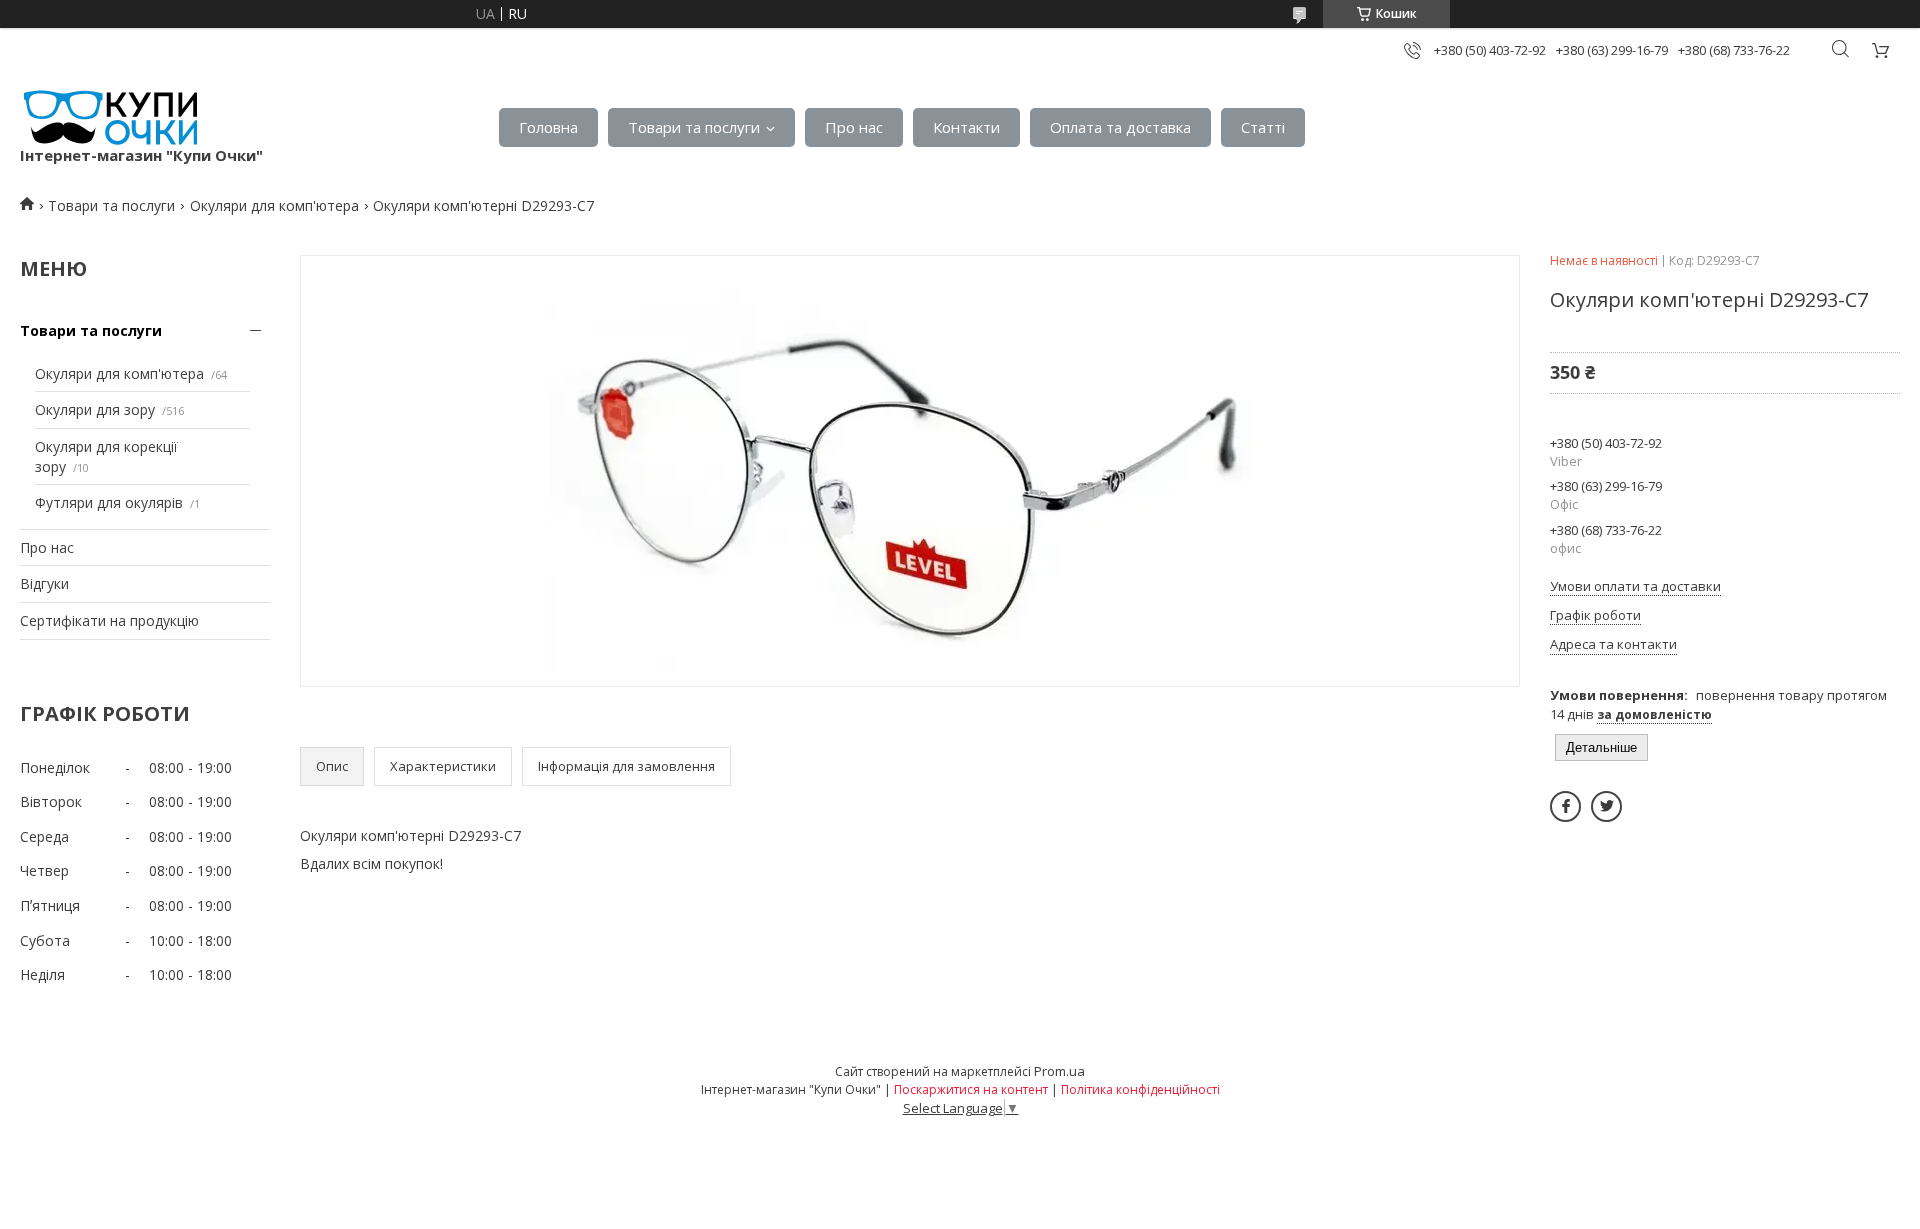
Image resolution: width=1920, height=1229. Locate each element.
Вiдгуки (44, 583)
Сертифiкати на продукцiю (109, 620)
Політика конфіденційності (1140, 1089)
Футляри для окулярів (109, 502)
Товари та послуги (694, 127)
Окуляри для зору (95, 409)
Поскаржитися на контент (971, 1089)
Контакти (966, 127)
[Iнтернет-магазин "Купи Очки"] (108, 117)
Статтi (1263, 127)
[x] (1606, 806)
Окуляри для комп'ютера (274, 205)
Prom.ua (1059, 1071)
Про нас (854, 127)
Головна (548, 127)
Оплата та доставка (1120, 127)
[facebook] (1565, 806)
